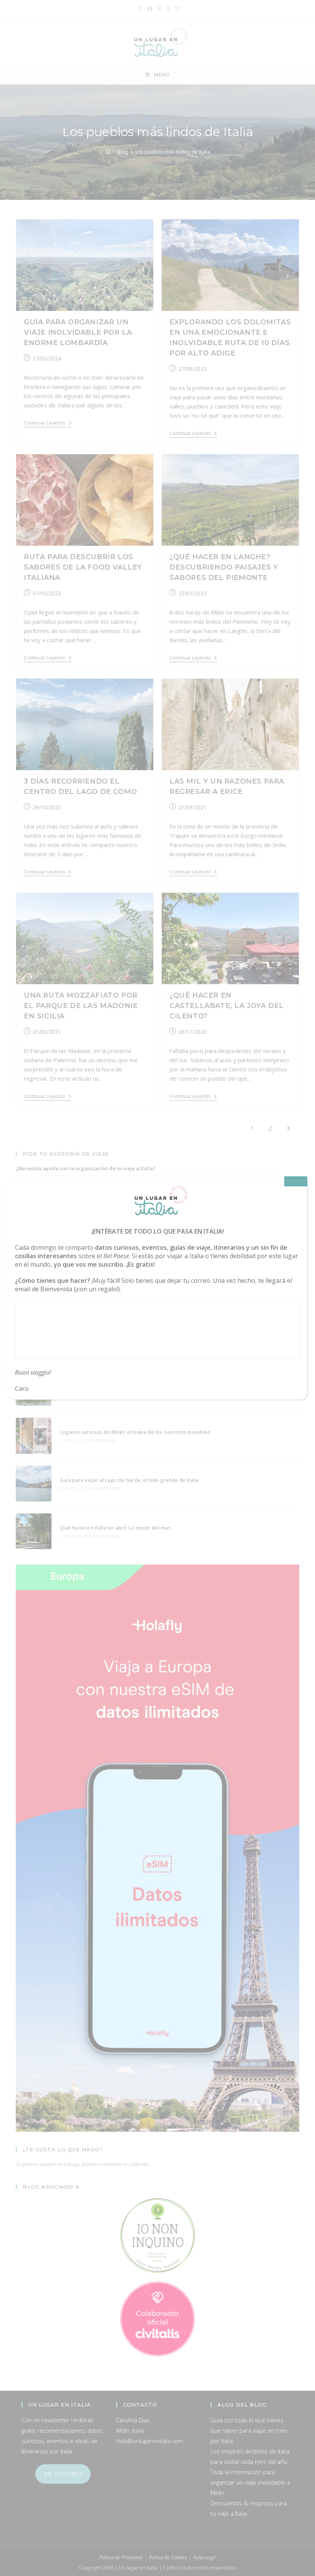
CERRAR (296, 1181)
